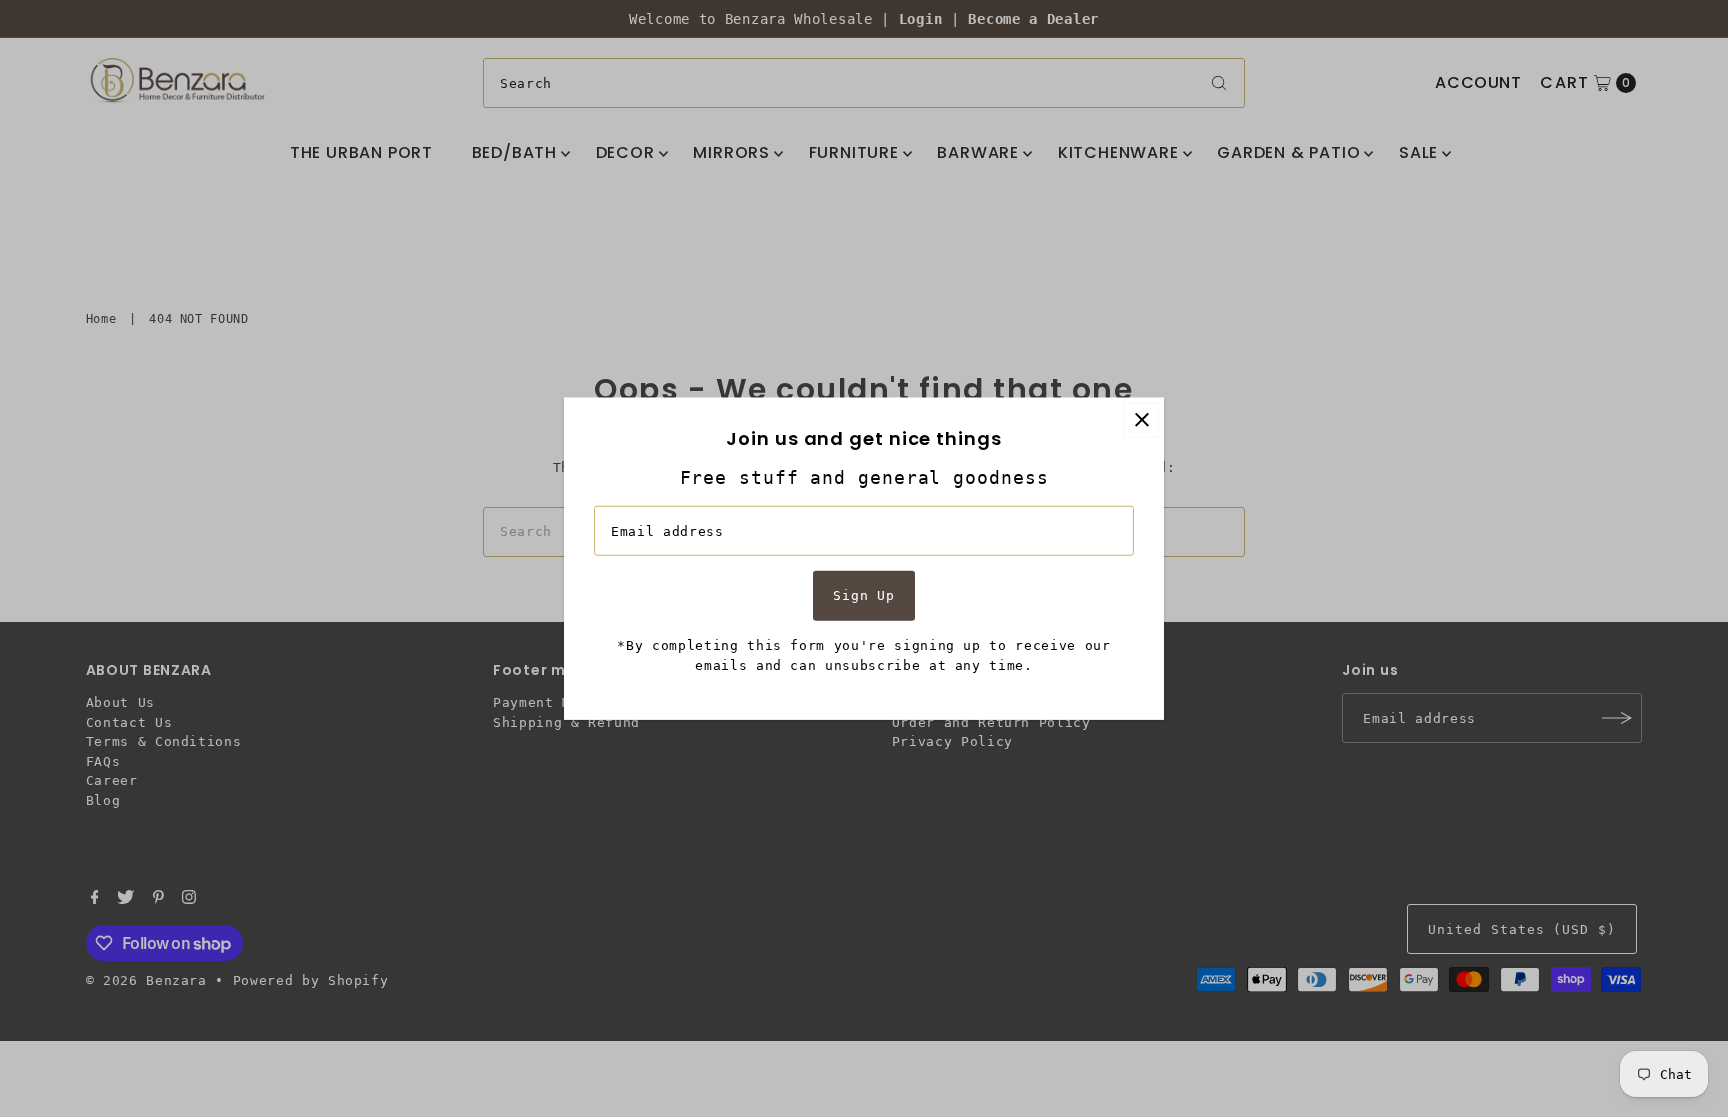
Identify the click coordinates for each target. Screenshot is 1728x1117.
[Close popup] (1141, 419)
